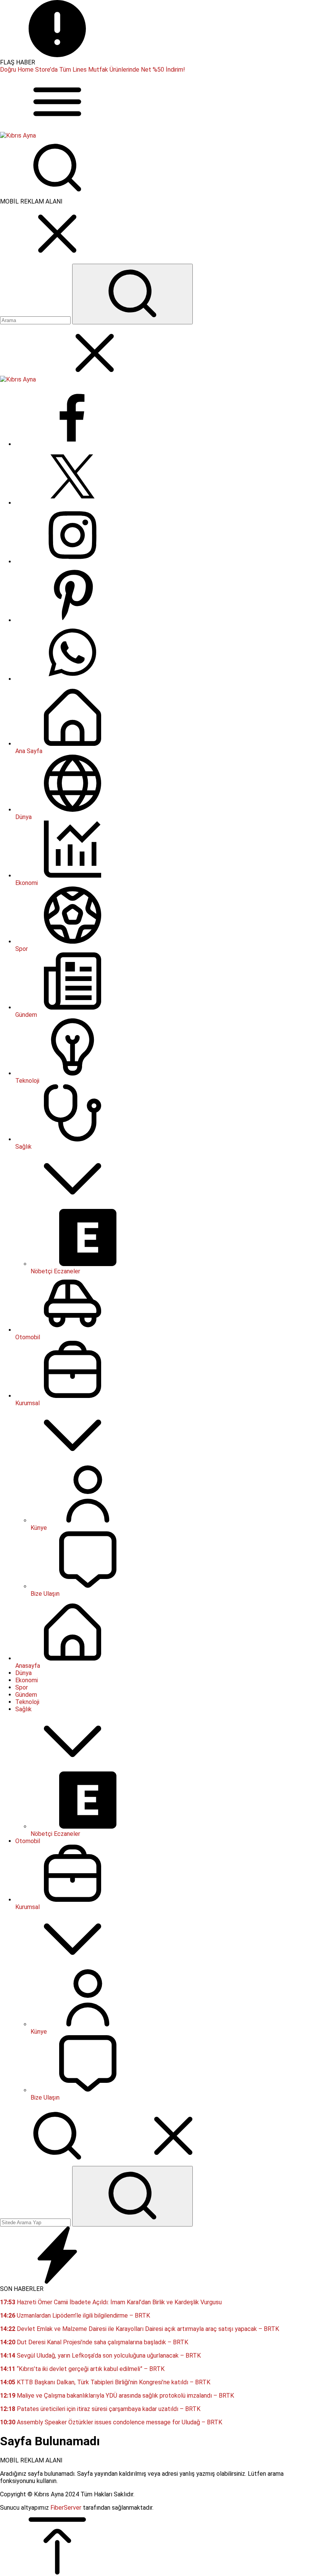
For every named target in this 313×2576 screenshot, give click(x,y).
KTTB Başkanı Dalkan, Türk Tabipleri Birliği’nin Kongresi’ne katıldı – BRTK (105, 2382)
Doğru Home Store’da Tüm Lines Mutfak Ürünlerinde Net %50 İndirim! (93, 70)
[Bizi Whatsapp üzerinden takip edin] (73, 679)
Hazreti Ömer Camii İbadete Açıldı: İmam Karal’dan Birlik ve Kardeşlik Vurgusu (111, 2302)
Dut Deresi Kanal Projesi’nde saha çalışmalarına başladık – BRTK (94, 2342)
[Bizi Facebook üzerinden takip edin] (73, 444)
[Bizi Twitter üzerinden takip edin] (73, 503)
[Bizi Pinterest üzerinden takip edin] (73, 620)
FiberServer (66, 2508)
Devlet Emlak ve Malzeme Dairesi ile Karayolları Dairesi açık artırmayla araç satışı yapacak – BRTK (140, 2329)
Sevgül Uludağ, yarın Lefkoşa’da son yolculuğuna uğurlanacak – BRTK (100, 2356)
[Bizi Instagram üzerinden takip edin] (73, 562)
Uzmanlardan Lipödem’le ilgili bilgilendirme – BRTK (75, 2316)
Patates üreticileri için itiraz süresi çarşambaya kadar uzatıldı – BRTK (100, 2409)
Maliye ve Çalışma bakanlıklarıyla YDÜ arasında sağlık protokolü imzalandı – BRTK (117, 2396)
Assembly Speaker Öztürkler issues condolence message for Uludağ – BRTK (111, 2422)
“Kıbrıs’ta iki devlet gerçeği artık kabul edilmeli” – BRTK (82, 2369)
